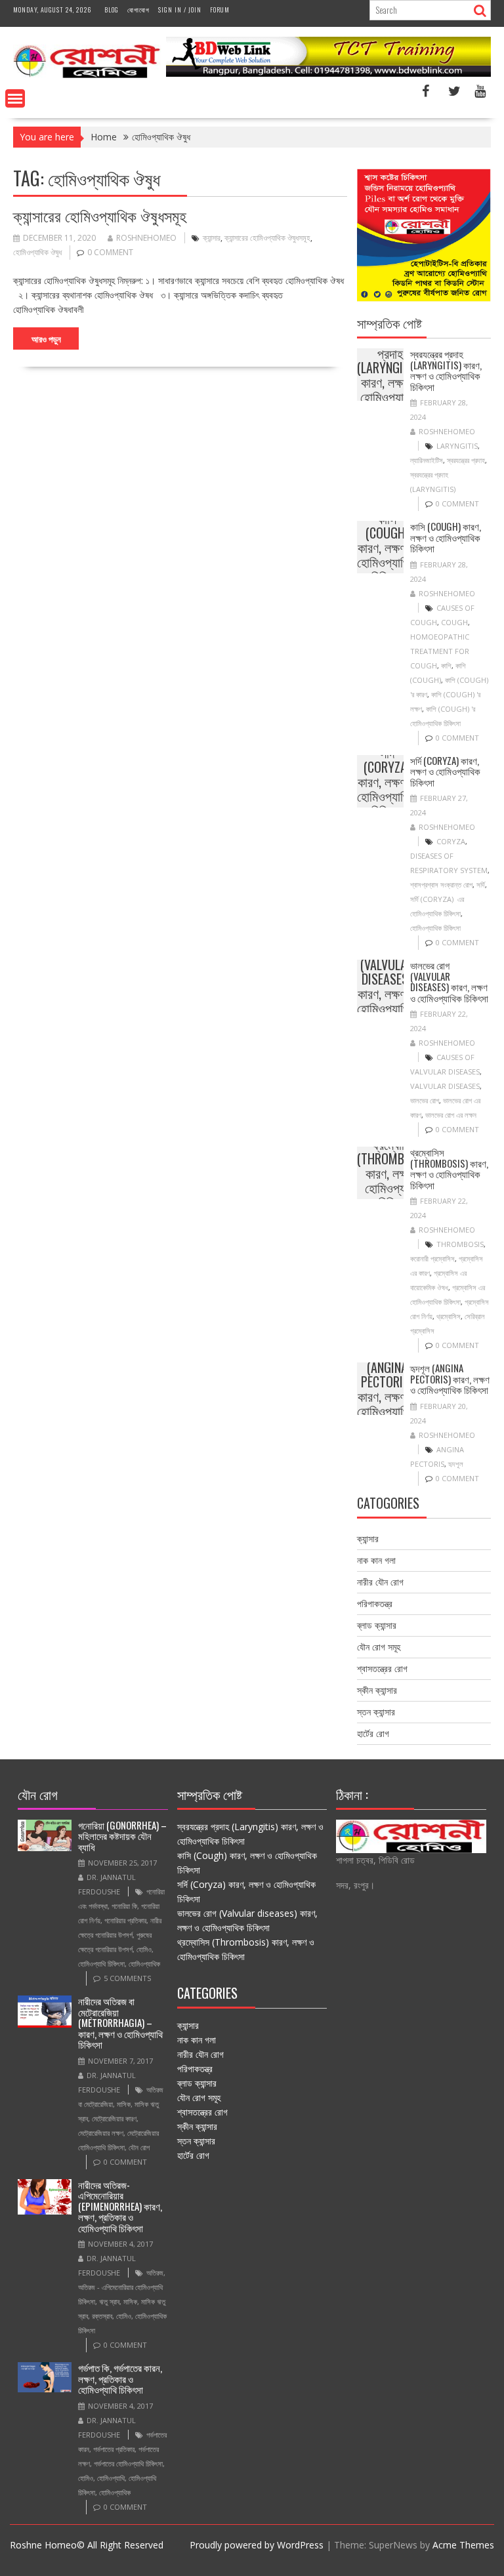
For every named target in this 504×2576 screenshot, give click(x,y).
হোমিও (144, 1949)
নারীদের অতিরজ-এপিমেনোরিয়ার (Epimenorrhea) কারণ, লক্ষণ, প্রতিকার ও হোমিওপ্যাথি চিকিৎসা (120, 2206)
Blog (112, 10)
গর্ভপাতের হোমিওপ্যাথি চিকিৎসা (128, 2464)
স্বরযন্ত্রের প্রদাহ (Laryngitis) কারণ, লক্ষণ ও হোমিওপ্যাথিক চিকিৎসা (390, 375)
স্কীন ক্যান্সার (377, 1690)
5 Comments (127, 1978)
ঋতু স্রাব (109, 2301)
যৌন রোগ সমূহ (379, 1647)
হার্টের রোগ (373, 1733)
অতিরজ (155, 2273)
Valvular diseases (445, 1086)
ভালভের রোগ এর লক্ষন (451, 1115)
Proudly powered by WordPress (257, 2545)
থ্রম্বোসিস (449, 1316)
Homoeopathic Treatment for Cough (440, 651)
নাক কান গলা (376, 1560)
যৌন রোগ (139, 2147)
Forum (220, 10)
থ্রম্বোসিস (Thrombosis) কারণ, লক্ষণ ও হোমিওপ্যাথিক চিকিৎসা (394, 1173)
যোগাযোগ (138, 10)
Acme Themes (463, 2545)
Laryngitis (457, 446)
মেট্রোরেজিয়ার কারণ (114, 2118)
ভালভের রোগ (425, 1100)
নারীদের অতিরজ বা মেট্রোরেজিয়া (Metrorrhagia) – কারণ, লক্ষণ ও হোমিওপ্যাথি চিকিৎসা (120, 2022)
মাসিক (124, 2104)
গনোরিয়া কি (124, 1906)
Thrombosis (460, 1244)
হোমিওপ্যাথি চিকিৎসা (101, 1964)
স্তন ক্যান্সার (376, 1712)
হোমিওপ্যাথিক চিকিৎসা (435, 928)
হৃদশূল (456, 1464)
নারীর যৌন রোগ (380, 1582)
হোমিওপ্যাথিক (144, 1964)
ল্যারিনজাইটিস (427, 460)
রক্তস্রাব (102, 2316)
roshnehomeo (146, 238)
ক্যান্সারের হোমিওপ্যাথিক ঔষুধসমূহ (100, 215)
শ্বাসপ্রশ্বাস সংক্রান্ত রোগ (441, 885)
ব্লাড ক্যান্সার (377, 1625)
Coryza (451, 841)
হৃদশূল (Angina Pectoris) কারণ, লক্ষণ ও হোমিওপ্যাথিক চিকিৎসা (387, 1389)
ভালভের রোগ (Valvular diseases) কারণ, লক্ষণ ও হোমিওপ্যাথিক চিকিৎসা (387, 986)
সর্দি (481, 885)
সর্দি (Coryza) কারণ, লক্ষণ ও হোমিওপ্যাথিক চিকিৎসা (387, 781)
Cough (454, 622)
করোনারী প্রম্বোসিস (432, 1258)
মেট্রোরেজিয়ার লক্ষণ (101, 2133)
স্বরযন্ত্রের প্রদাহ (466, 460)
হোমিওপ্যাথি (111, 2478)
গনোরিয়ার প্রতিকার (125, 1920)
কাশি (446, 665)
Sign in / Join (180, 10)
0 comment (110, 252)
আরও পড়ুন (46, 338)
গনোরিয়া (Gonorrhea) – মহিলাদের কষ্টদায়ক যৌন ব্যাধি (122, 1836)
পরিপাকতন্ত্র (375, 1604)
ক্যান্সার (212, 238)
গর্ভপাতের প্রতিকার (114, 2449)
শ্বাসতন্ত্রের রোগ (382, 1668)
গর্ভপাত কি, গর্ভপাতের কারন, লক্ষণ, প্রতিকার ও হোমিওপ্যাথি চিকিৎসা (120, 2378)
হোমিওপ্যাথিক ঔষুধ (37, 252)
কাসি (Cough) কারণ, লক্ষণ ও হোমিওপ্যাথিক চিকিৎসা (387, 547)
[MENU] (15, 98)
